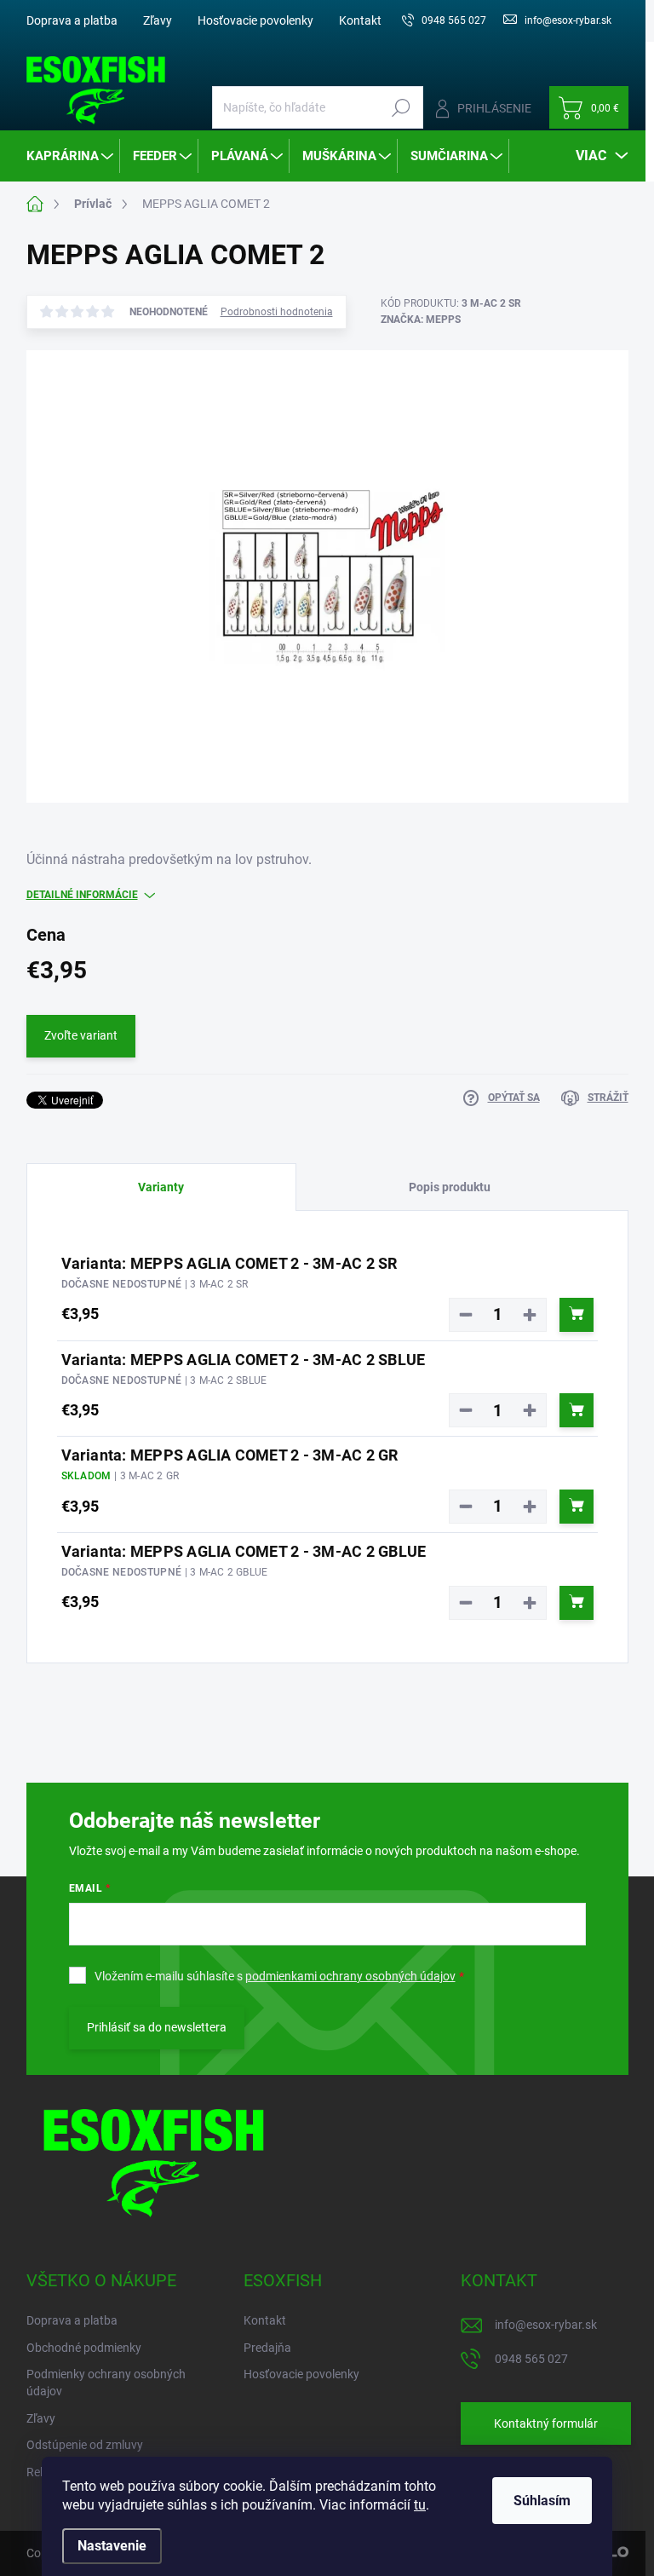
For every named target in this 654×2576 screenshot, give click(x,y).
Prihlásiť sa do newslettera (157, 2027)
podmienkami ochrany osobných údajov (350, 1976)
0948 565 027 (531, 2359)
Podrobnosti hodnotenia (277, 312)
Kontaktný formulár (546, 2423)
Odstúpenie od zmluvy (85, 2445)
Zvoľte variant (81, 1035)
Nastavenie (112, 2546)
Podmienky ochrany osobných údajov (106, 2383)
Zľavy (158, 20)
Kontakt (360, 20)
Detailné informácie (82, 895)
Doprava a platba (72, 20)
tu (420, 2505)
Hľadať (402, 107)
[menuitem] (71, 156)
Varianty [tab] (161, 1187)
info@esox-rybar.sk (546, 2325)
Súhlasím (542, 2501)
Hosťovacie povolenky (255, 20)
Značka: (421, 320)
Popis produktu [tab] (450, 1187)
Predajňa (267, 2348)
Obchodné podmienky (84, 2348)
